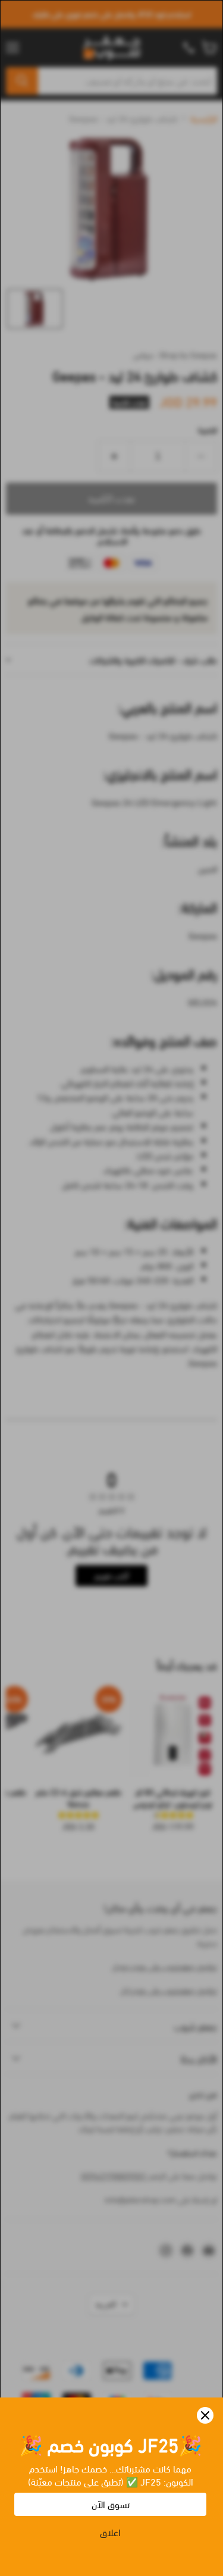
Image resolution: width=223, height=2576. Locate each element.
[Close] (205, 2415)
